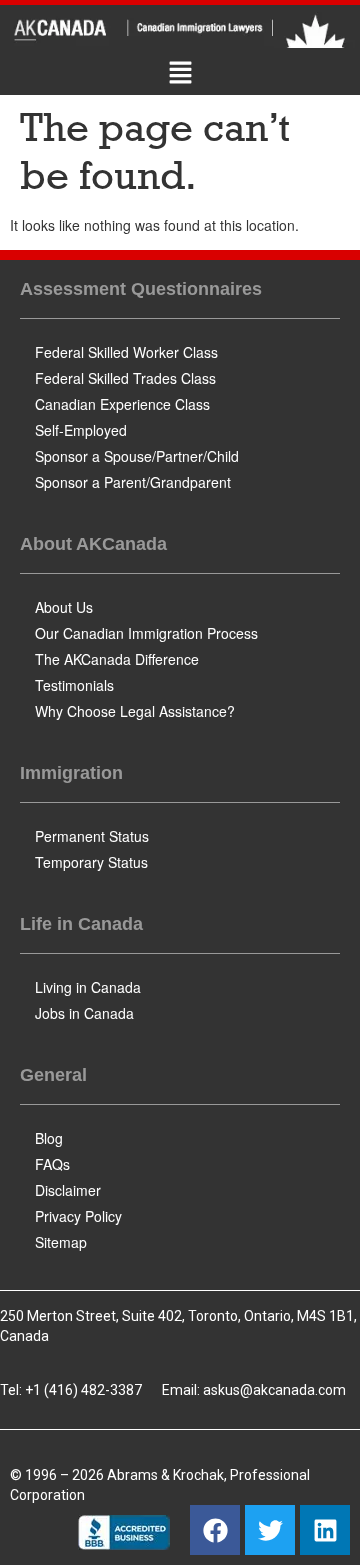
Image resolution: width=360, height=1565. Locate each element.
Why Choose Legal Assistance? (135, 711)
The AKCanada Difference (117, 659)
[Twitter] (270, 1530)
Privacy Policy (78, 1216)
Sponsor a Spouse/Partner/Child (137, 456)
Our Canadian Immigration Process (146, 633)
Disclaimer (68, 1190)
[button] (180, 74)
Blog (49, 1138)
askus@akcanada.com (274, 1390)
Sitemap (61, 1242)
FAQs (52, 1164)
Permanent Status (92, 836)
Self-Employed (81, 430)
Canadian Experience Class (122, 404)
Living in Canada (88, 987)
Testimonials (74, 685)
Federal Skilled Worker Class (126, 352)
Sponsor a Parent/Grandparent (133, 482)
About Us (64, 607)
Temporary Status (91, 862)
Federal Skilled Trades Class (125, 378)
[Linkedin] (325, 1530)
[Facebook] (215, 1530)
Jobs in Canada (84, 1013)
